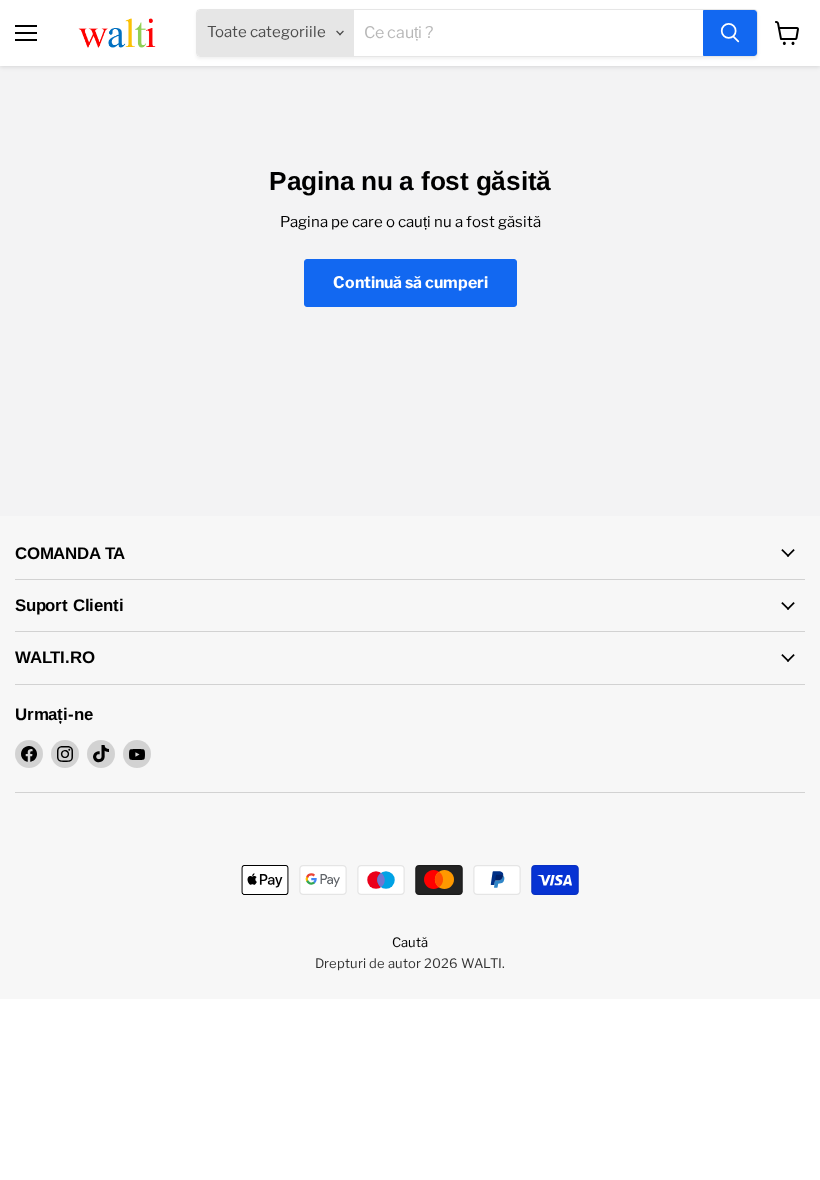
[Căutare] (730, 33)
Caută (410, 942)
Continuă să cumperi (410, 282)
